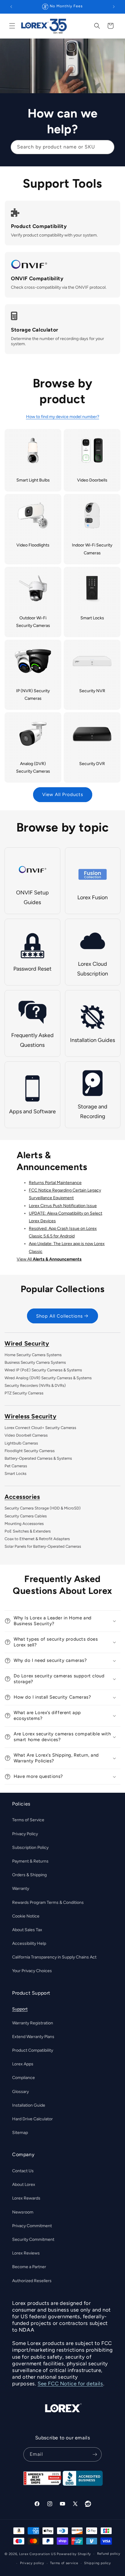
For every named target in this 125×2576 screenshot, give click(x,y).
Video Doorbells (92, 480)
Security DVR (92, 764)
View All (49, 1259)
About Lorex (24, 2185)
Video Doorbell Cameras (26, 1435)
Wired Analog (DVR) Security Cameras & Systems (48, 1378)
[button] (12, 26)
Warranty (21, 1889)
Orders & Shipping (29, 1875)
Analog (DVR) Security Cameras (33, 767)
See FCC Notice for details (70, 2384)
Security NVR (92, 691)
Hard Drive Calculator (32, 2119)
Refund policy (109, 2554)
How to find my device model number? (63, 417)
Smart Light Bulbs (33, 480)
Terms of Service (28, 1820)
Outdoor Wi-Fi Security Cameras (33, 622)
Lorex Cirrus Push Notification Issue (63, 1206)
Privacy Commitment (32, 2226)
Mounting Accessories (24, 1524)
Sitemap (20, 2133)
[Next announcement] (114, 7)
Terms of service (64, 2563)
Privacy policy (32, 2563)
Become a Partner (29, 2267)
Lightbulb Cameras (21, 1443)
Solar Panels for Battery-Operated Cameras (43, 1546)
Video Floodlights (33, 545)
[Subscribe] (95, 2454)
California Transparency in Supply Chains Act (54, 1957)
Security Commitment (33, 2239)
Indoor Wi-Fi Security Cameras (92, 549)
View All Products (63, 795)
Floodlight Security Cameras (30, 1451)
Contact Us (23, 2171)
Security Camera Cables (26, 1516)
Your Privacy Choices (32, 1971)
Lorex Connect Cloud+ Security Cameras (40, 1428)
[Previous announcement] (11, 7)
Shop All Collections (59, 1316)
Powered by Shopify (74, 2554)
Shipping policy (98, 2563)
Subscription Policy (30, 1848)
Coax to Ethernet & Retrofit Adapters (37, 1539)
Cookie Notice (26, 1916)
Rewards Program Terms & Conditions (48, 1902)
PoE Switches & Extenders (28, 1531)
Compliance (24, 2078)
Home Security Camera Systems (33, 1355)
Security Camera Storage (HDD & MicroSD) (43, 1508)
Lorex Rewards (26, 2198)
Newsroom (23, 2212)
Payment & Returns (30, 1861)
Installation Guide (29, 2105)
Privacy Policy (25, 1834)
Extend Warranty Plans (33, 2037)
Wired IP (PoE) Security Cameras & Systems (43, 1370)
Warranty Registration (33, 2023)
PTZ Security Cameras (24, 1393)
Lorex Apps (23, 2064)
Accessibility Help (29, 1943)
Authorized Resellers (32, 2281)
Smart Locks (92, 618)
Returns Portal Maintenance (55, 1183)
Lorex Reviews (26, 2253)
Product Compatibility (33, 2050)
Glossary (20, 2092)
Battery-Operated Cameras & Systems (38, 1458)
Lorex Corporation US (38, 2554)
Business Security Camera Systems (35, 1362)
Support (20, 2009)
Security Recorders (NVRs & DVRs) (35, 1385)
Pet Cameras (16, 1466)
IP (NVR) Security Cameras (33, 695)
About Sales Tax (27, 1930)
